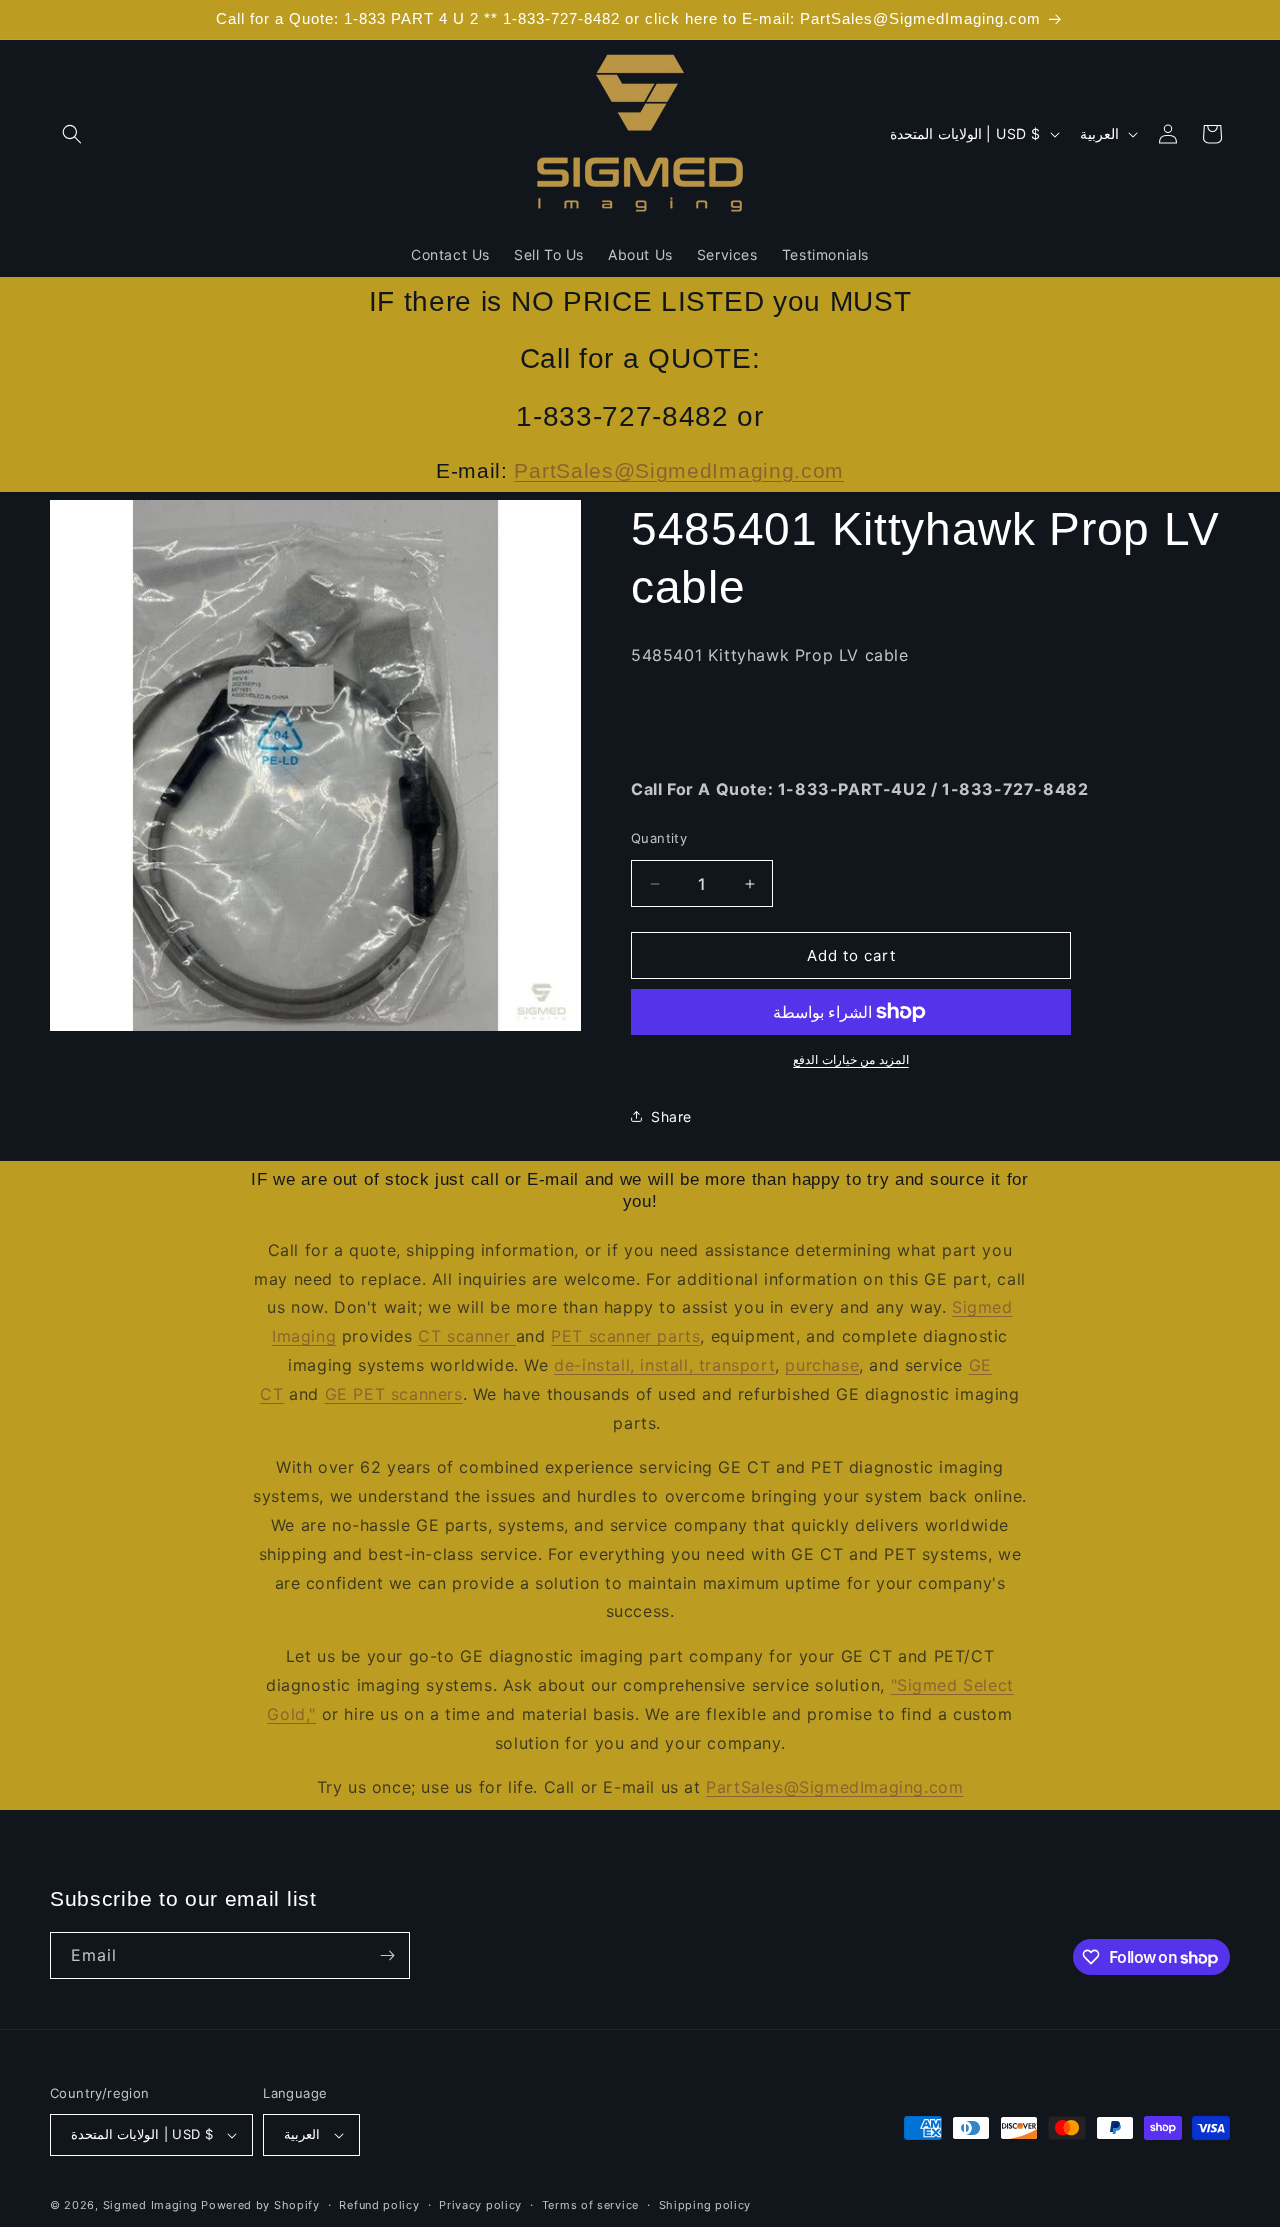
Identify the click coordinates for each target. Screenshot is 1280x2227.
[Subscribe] (387, 1955)
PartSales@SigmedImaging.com (679, 470)
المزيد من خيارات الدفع (851, 1059)
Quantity (659, 838)
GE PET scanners (394, 1394)
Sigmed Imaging (150, 2205)
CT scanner (467, 1336)
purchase (822, 1365)
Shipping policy (705, 2205)
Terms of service (590, 2205)
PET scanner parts (625, 1336)
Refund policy (379, 2205)
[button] (72, 134)
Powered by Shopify (260, 2205)
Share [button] (671, 1116)
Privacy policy (480, 2205)
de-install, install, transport (664, 1365)
